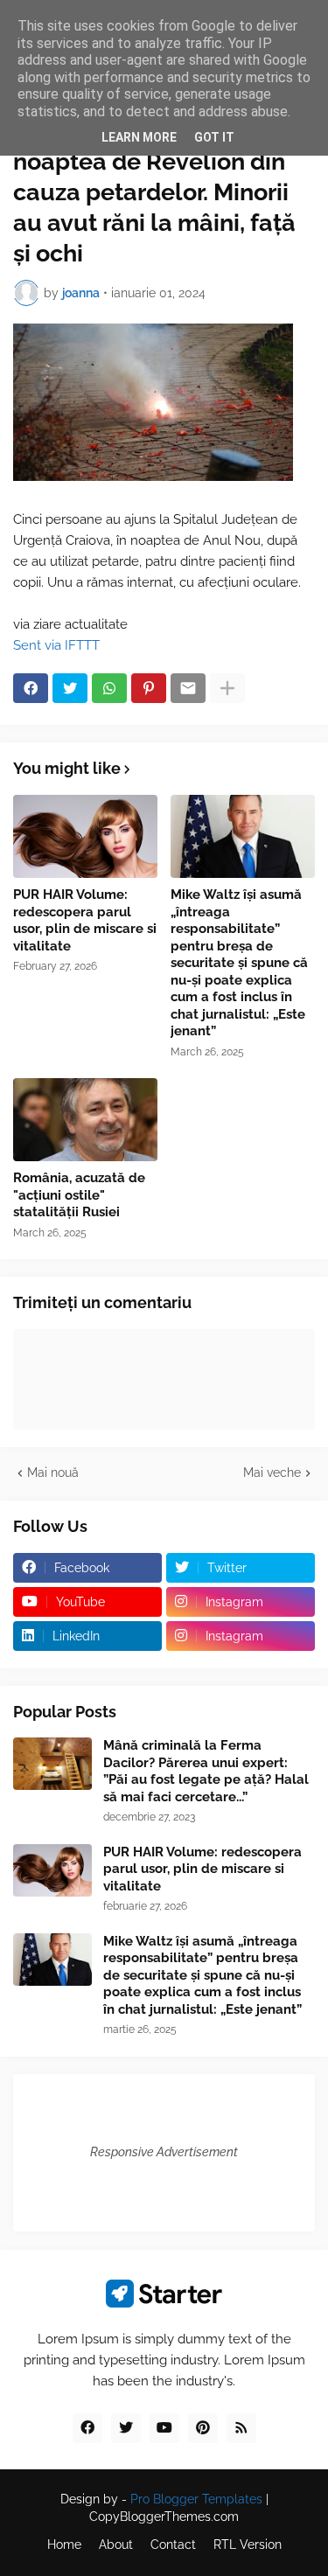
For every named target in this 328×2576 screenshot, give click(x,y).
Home (64, 2545)
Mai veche (272, 1472)
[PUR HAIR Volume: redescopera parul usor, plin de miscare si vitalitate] (85, 836)
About (116, 2545)
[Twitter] (70, 688)
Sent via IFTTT (56, 645)
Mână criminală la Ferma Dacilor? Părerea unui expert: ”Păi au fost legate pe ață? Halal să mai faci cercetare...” (206, 1771)
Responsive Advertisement (164, 2152)
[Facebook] (31, 688)
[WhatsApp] (109, 688)
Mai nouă (53, 1472)
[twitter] (126, 2428)
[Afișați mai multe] (227, 688)
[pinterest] (203, 2428)
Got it (214, 137)
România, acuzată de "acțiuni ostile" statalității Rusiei (79, 1195)
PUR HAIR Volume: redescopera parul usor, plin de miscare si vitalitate (85, 920)
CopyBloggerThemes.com (164, 2517)
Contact (173, 2545)
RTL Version (248, 2545)
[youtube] (164, 2428)
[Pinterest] (149, 688)
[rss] (241, 2428)
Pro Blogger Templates (196, 2499)
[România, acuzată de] (85, 1120)
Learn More (139, 137)
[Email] (188, 688)
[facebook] (87, 2428)
